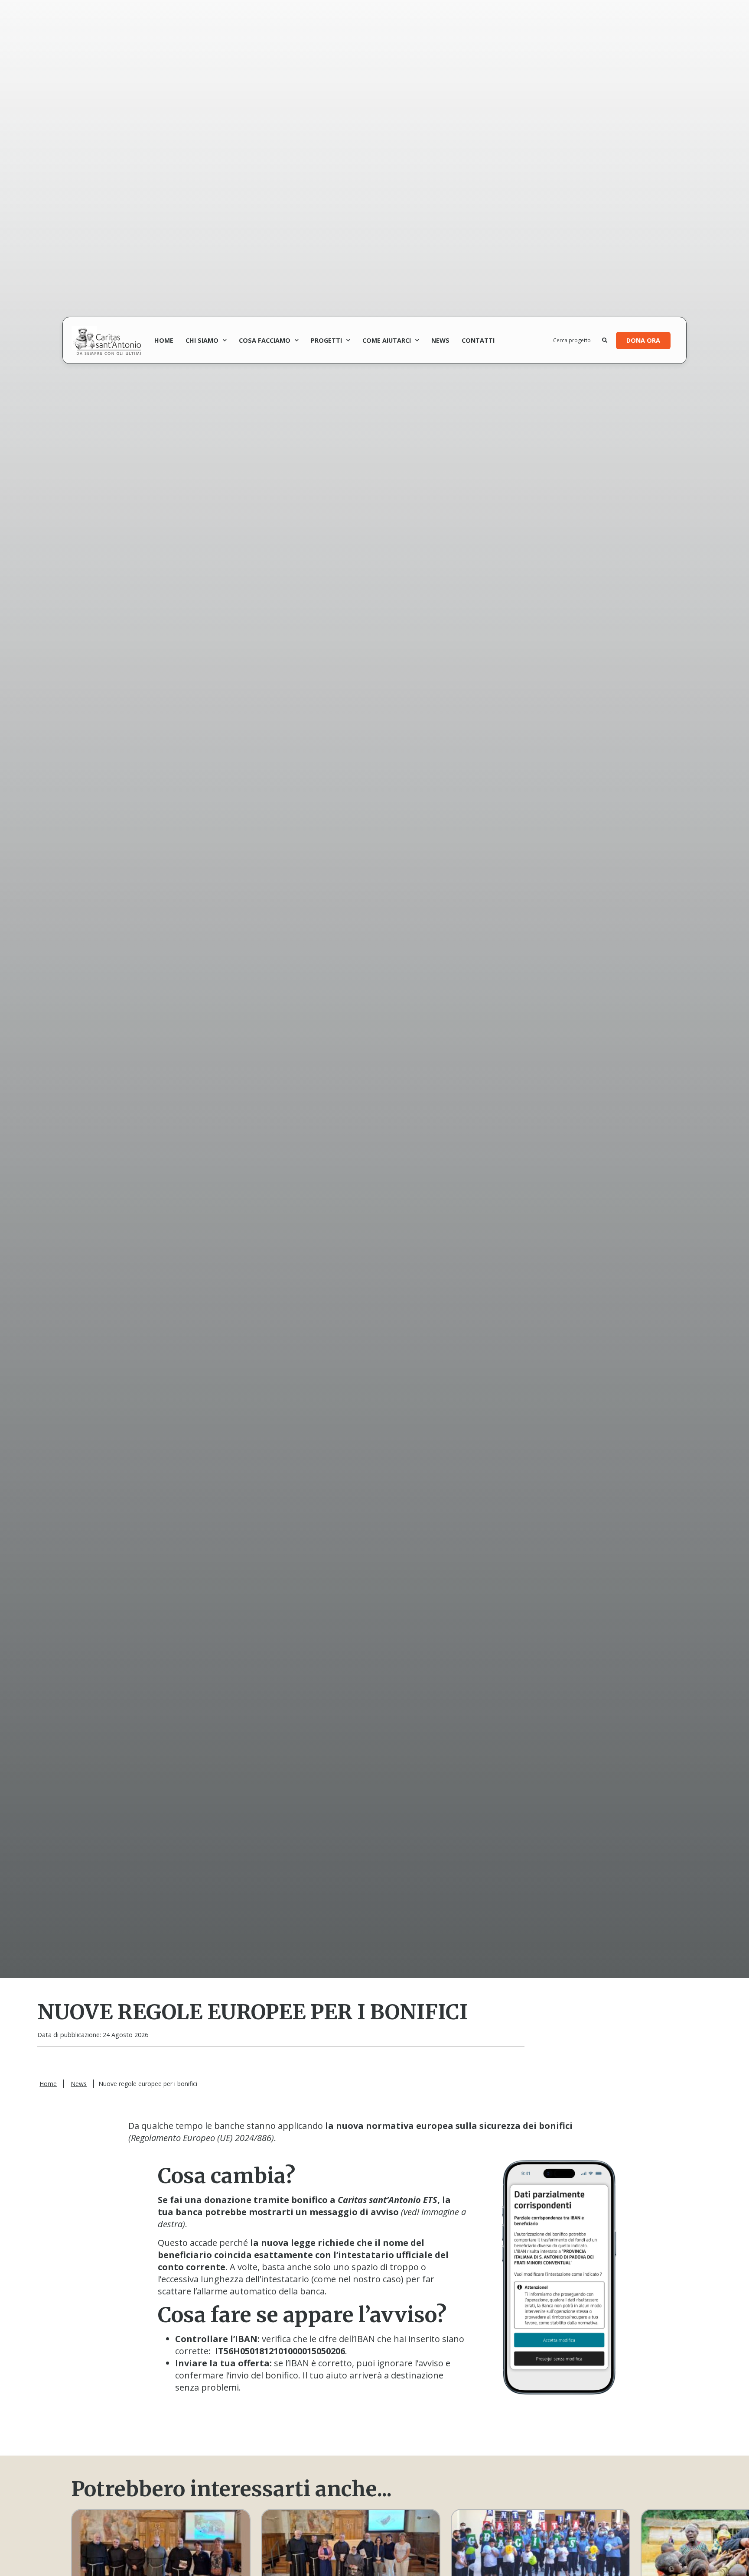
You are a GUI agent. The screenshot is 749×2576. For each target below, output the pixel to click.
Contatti (478, 340)
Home (164, 340)
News (440, 340)
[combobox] (578, 341)
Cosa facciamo (265, 340)
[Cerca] (605, 341)
